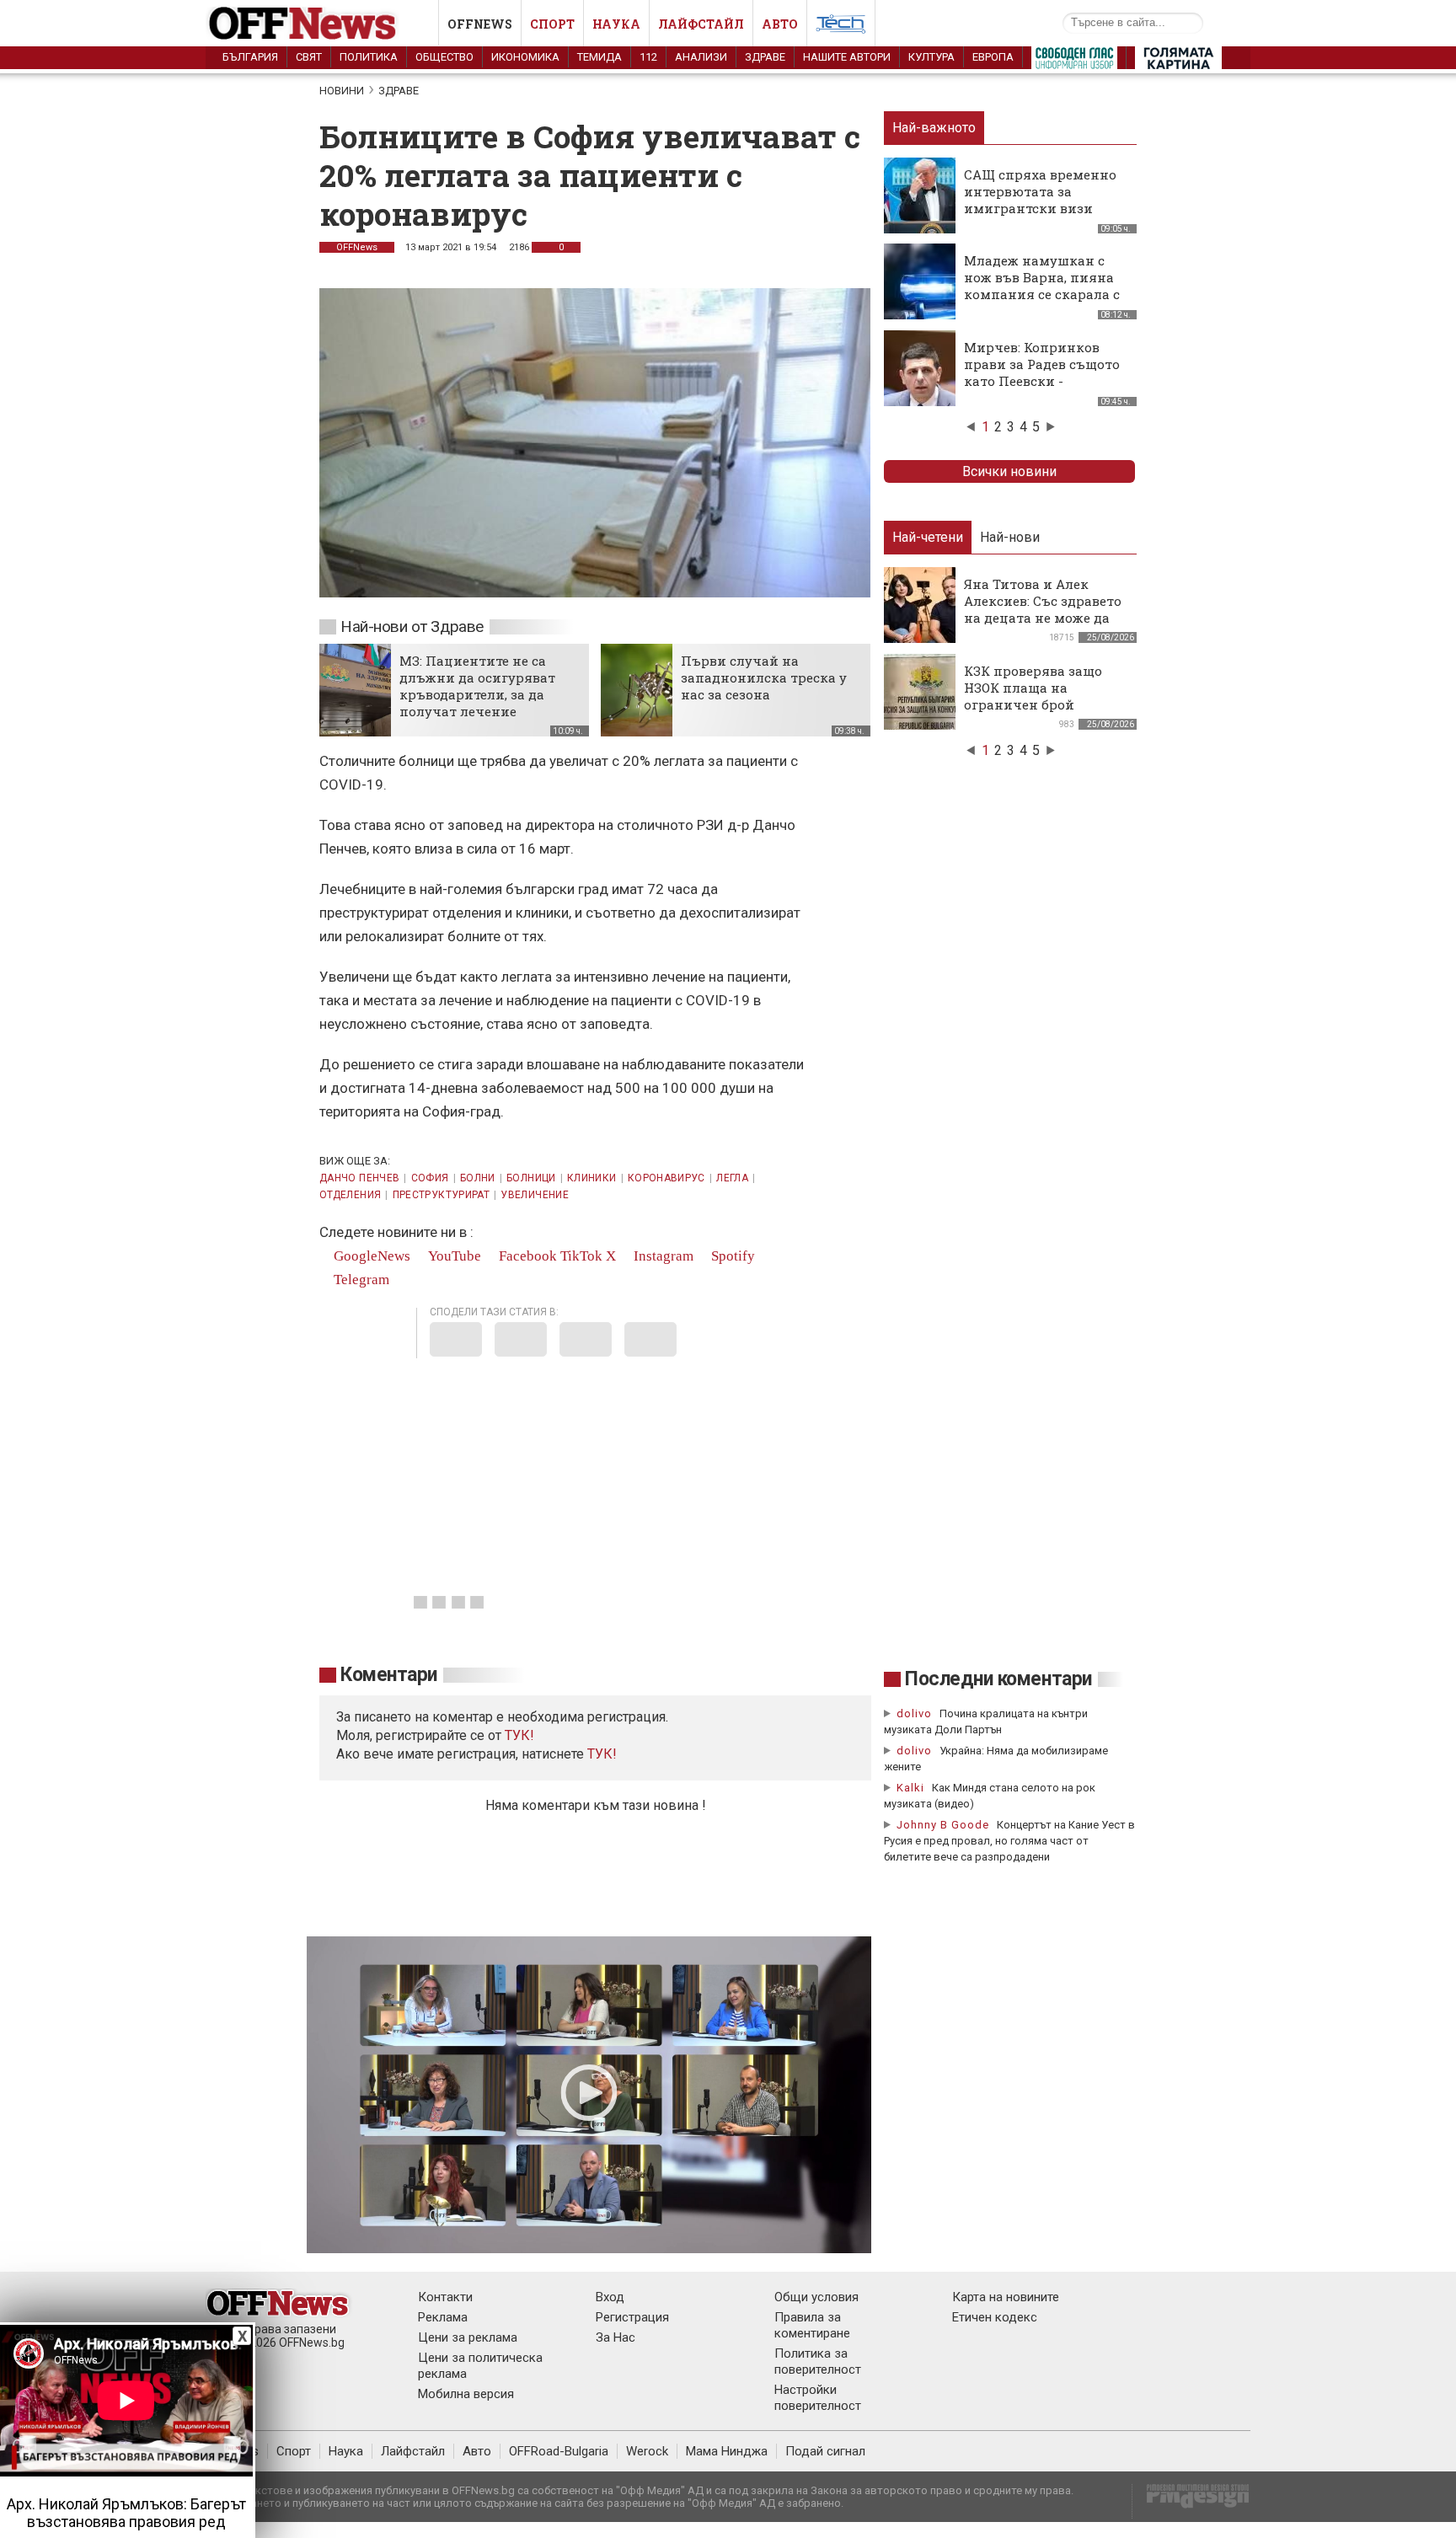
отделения (350, 1195)
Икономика (525, 57)
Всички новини (1009, 471)
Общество (444, 57)
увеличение (535, 1195)
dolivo (914, 1713)
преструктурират (441, 1195)
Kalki (910, 1788)
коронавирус (666, 1178)
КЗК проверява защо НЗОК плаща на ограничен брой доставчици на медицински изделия (1038, 704)
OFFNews (357, 247)
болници (531, 1178)
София (430, 1178)
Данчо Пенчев (359, 1178)
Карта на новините (1006, 2297)
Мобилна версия (466, 2394)
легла (732, 1178)
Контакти (445, 2297)
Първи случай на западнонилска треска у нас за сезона (764, 677)
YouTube (453, 1256)
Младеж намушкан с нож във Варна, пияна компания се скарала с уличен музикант (1042, 286)
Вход (610, 2297)
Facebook (526, 1256)
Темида (600, 57)
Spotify (731, 1256)
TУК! (519, 1735)
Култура (931, 57)
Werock (647, 2451)
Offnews (480, 24)
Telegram (360, 1280)
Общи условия (816, 2297)
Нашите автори (847, 57)
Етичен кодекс (995, 2317)
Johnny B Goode (943, 1825)
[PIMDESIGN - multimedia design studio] (1191, 2501)
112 (648, 57)
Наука (616, 24)
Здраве (765, 57)
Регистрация (632, 2317)
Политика (369, 57)
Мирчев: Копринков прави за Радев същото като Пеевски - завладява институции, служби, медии (1044, 381)
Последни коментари (998, 1679)
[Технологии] (841, 27)
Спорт (552, 24)
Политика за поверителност (818, 2361)
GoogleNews (370, 1256)
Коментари (389, 1675)
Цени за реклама (468, 2337)
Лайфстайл (701, 24)
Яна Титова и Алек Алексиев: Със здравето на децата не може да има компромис (1043, 609)
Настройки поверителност (818, 2398)
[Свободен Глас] (1074, 62)
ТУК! (602, 1754)
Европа (993, 57)
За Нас (616, 2337)
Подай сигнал (825, 2451)
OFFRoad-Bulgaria (559, 2451)
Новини (342, 91)
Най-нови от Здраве (412, 626)
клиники (592, 1178)
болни (478, 1178)
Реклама (443, 2317)
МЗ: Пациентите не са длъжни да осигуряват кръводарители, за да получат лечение (477, 686)
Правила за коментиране (812, 2325)
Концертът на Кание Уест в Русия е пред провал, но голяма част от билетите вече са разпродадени (1009, 1841)
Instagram (662, 1256)
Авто (780, 24)
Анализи (701, 57)
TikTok (581, 1256)
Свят (309, 57)
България (250, 57)
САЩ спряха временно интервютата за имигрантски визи (1040, 191)
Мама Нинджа (727, 2451)
